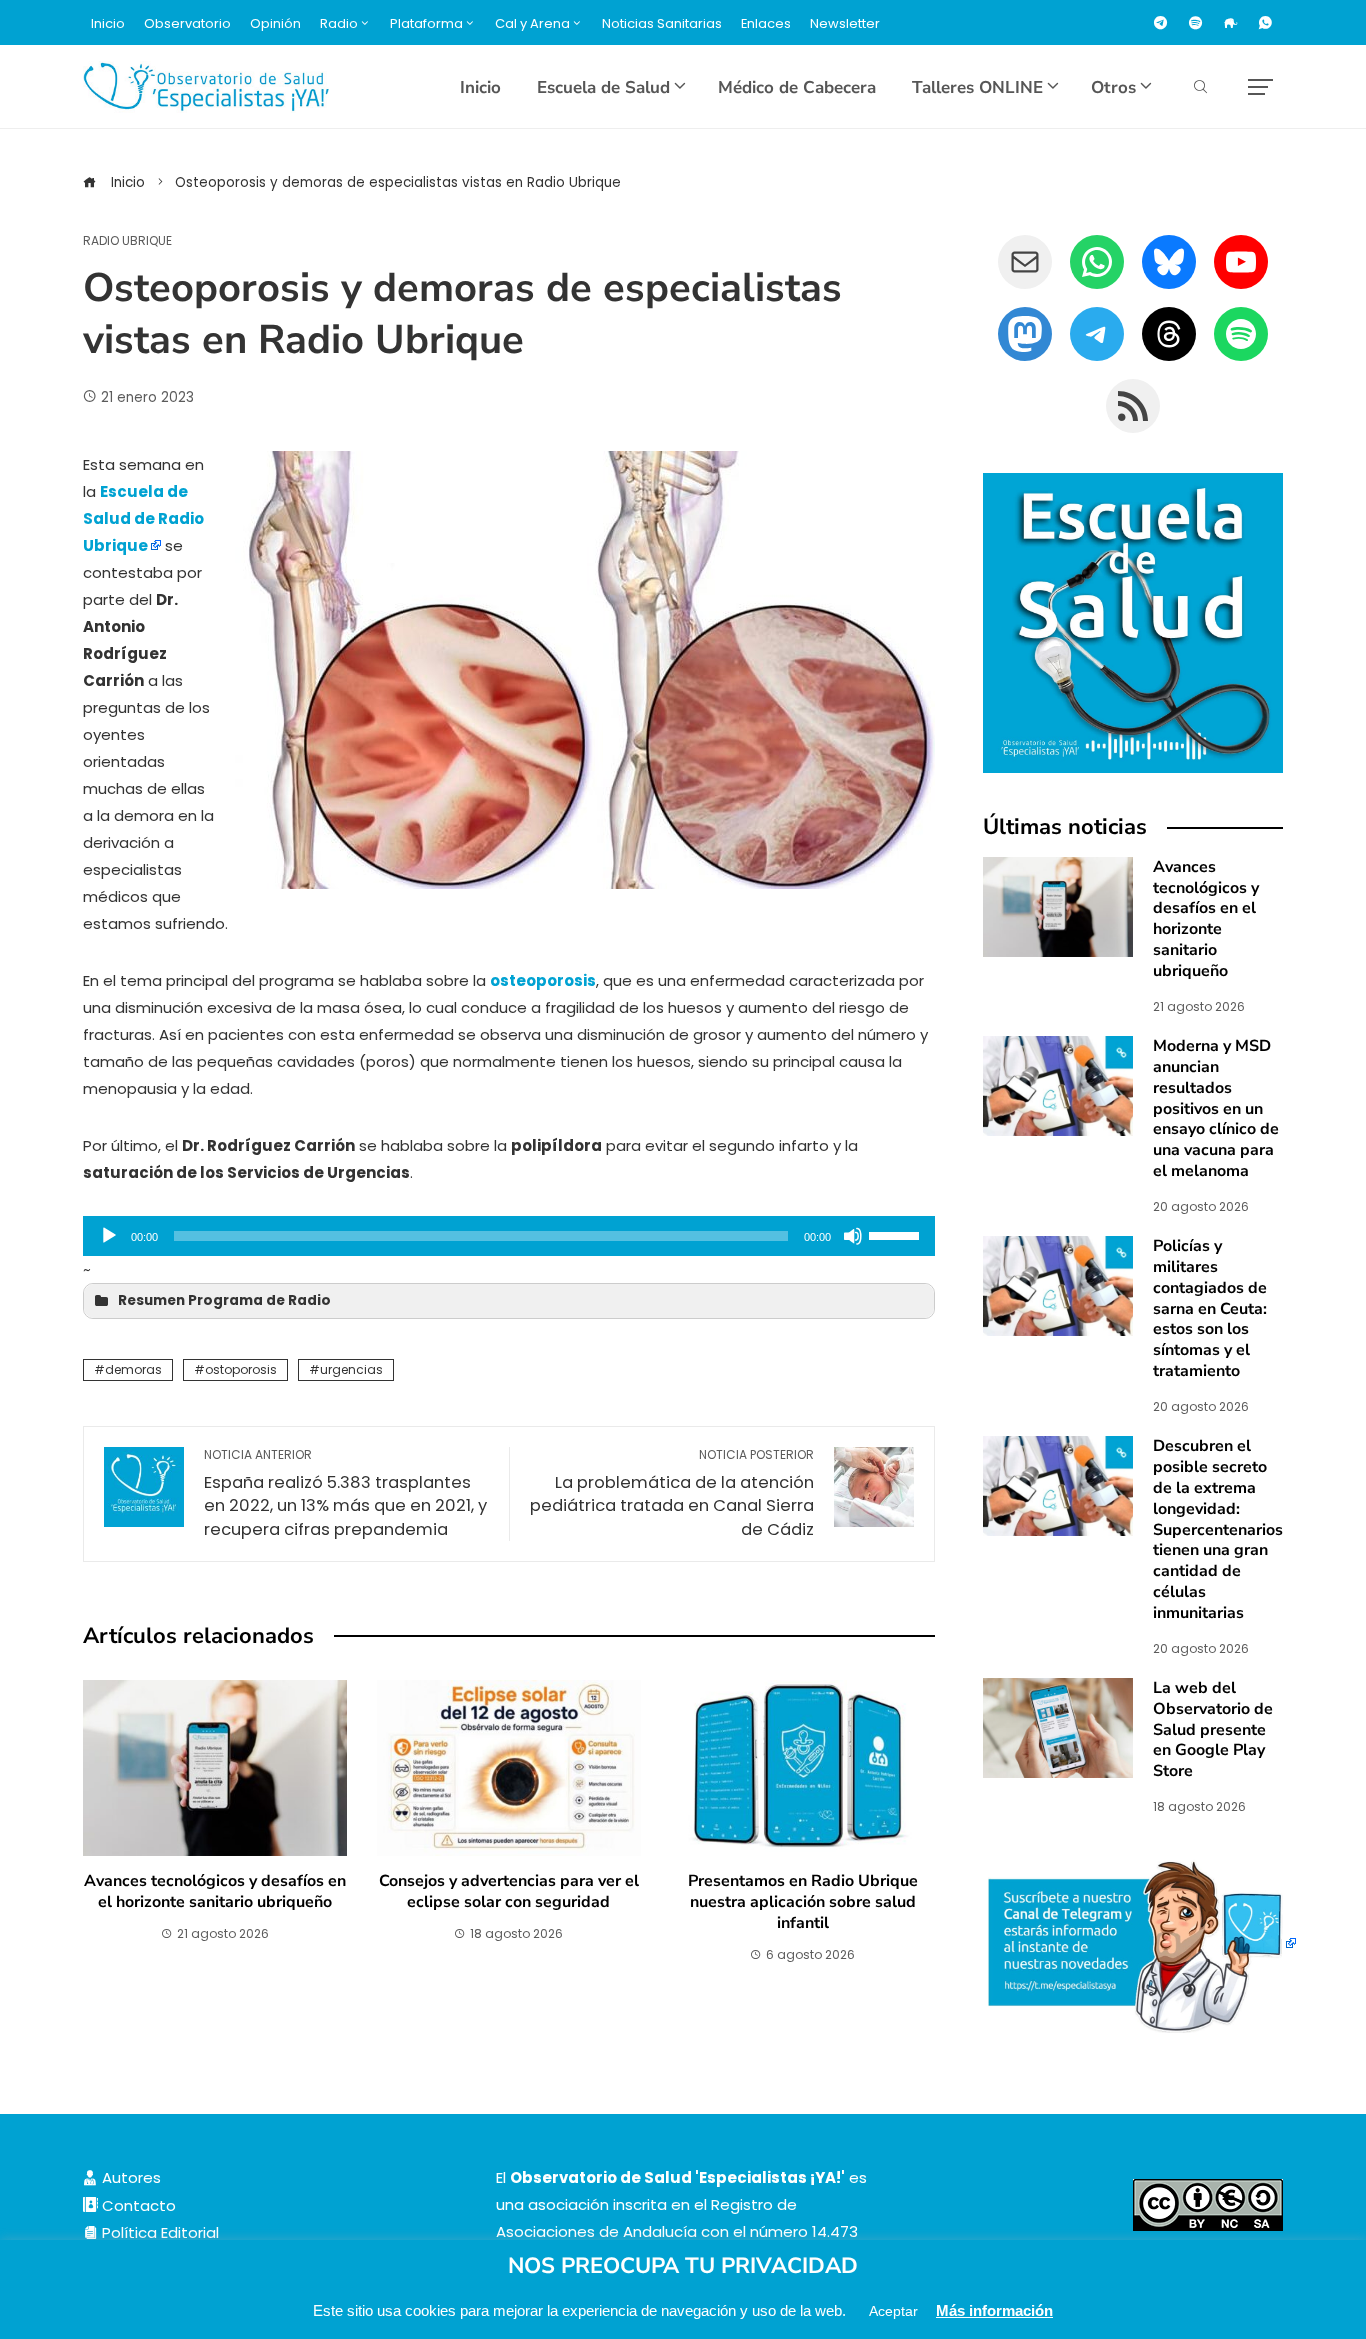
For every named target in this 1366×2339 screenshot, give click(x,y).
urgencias (351, 1369)
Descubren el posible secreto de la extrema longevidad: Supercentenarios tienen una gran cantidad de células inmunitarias (1218, 1529)
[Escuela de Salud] (1133, 623)
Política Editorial (158, 2232)
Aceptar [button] (893, 2311)
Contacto (137, 2205)
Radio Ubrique (127, 241)
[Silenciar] (853, 1236)
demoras (133, 1369)
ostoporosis (241, 1369)
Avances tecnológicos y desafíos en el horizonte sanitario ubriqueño (215, 1891)
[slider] (897, 1234)
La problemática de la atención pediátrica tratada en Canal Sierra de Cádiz (672, 1494)
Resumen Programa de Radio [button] (224, 1300)
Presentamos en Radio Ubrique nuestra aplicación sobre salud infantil (803, 1902)
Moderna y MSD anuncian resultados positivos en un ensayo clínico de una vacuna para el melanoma (1216, 1108)
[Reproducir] (109, 1236)
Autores (129, 2177)
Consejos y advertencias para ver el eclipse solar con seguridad (509, 1891)
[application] (509, 1236)
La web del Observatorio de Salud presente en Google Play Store (1213, 1729)
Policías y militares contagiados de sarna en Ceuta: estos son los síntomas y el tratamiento (1210, 1308)
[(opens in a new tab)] (1058, 1084)
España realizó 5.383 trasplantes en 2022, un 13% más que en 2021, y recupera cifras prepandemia (345, 1494)
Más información (994, 2310)
